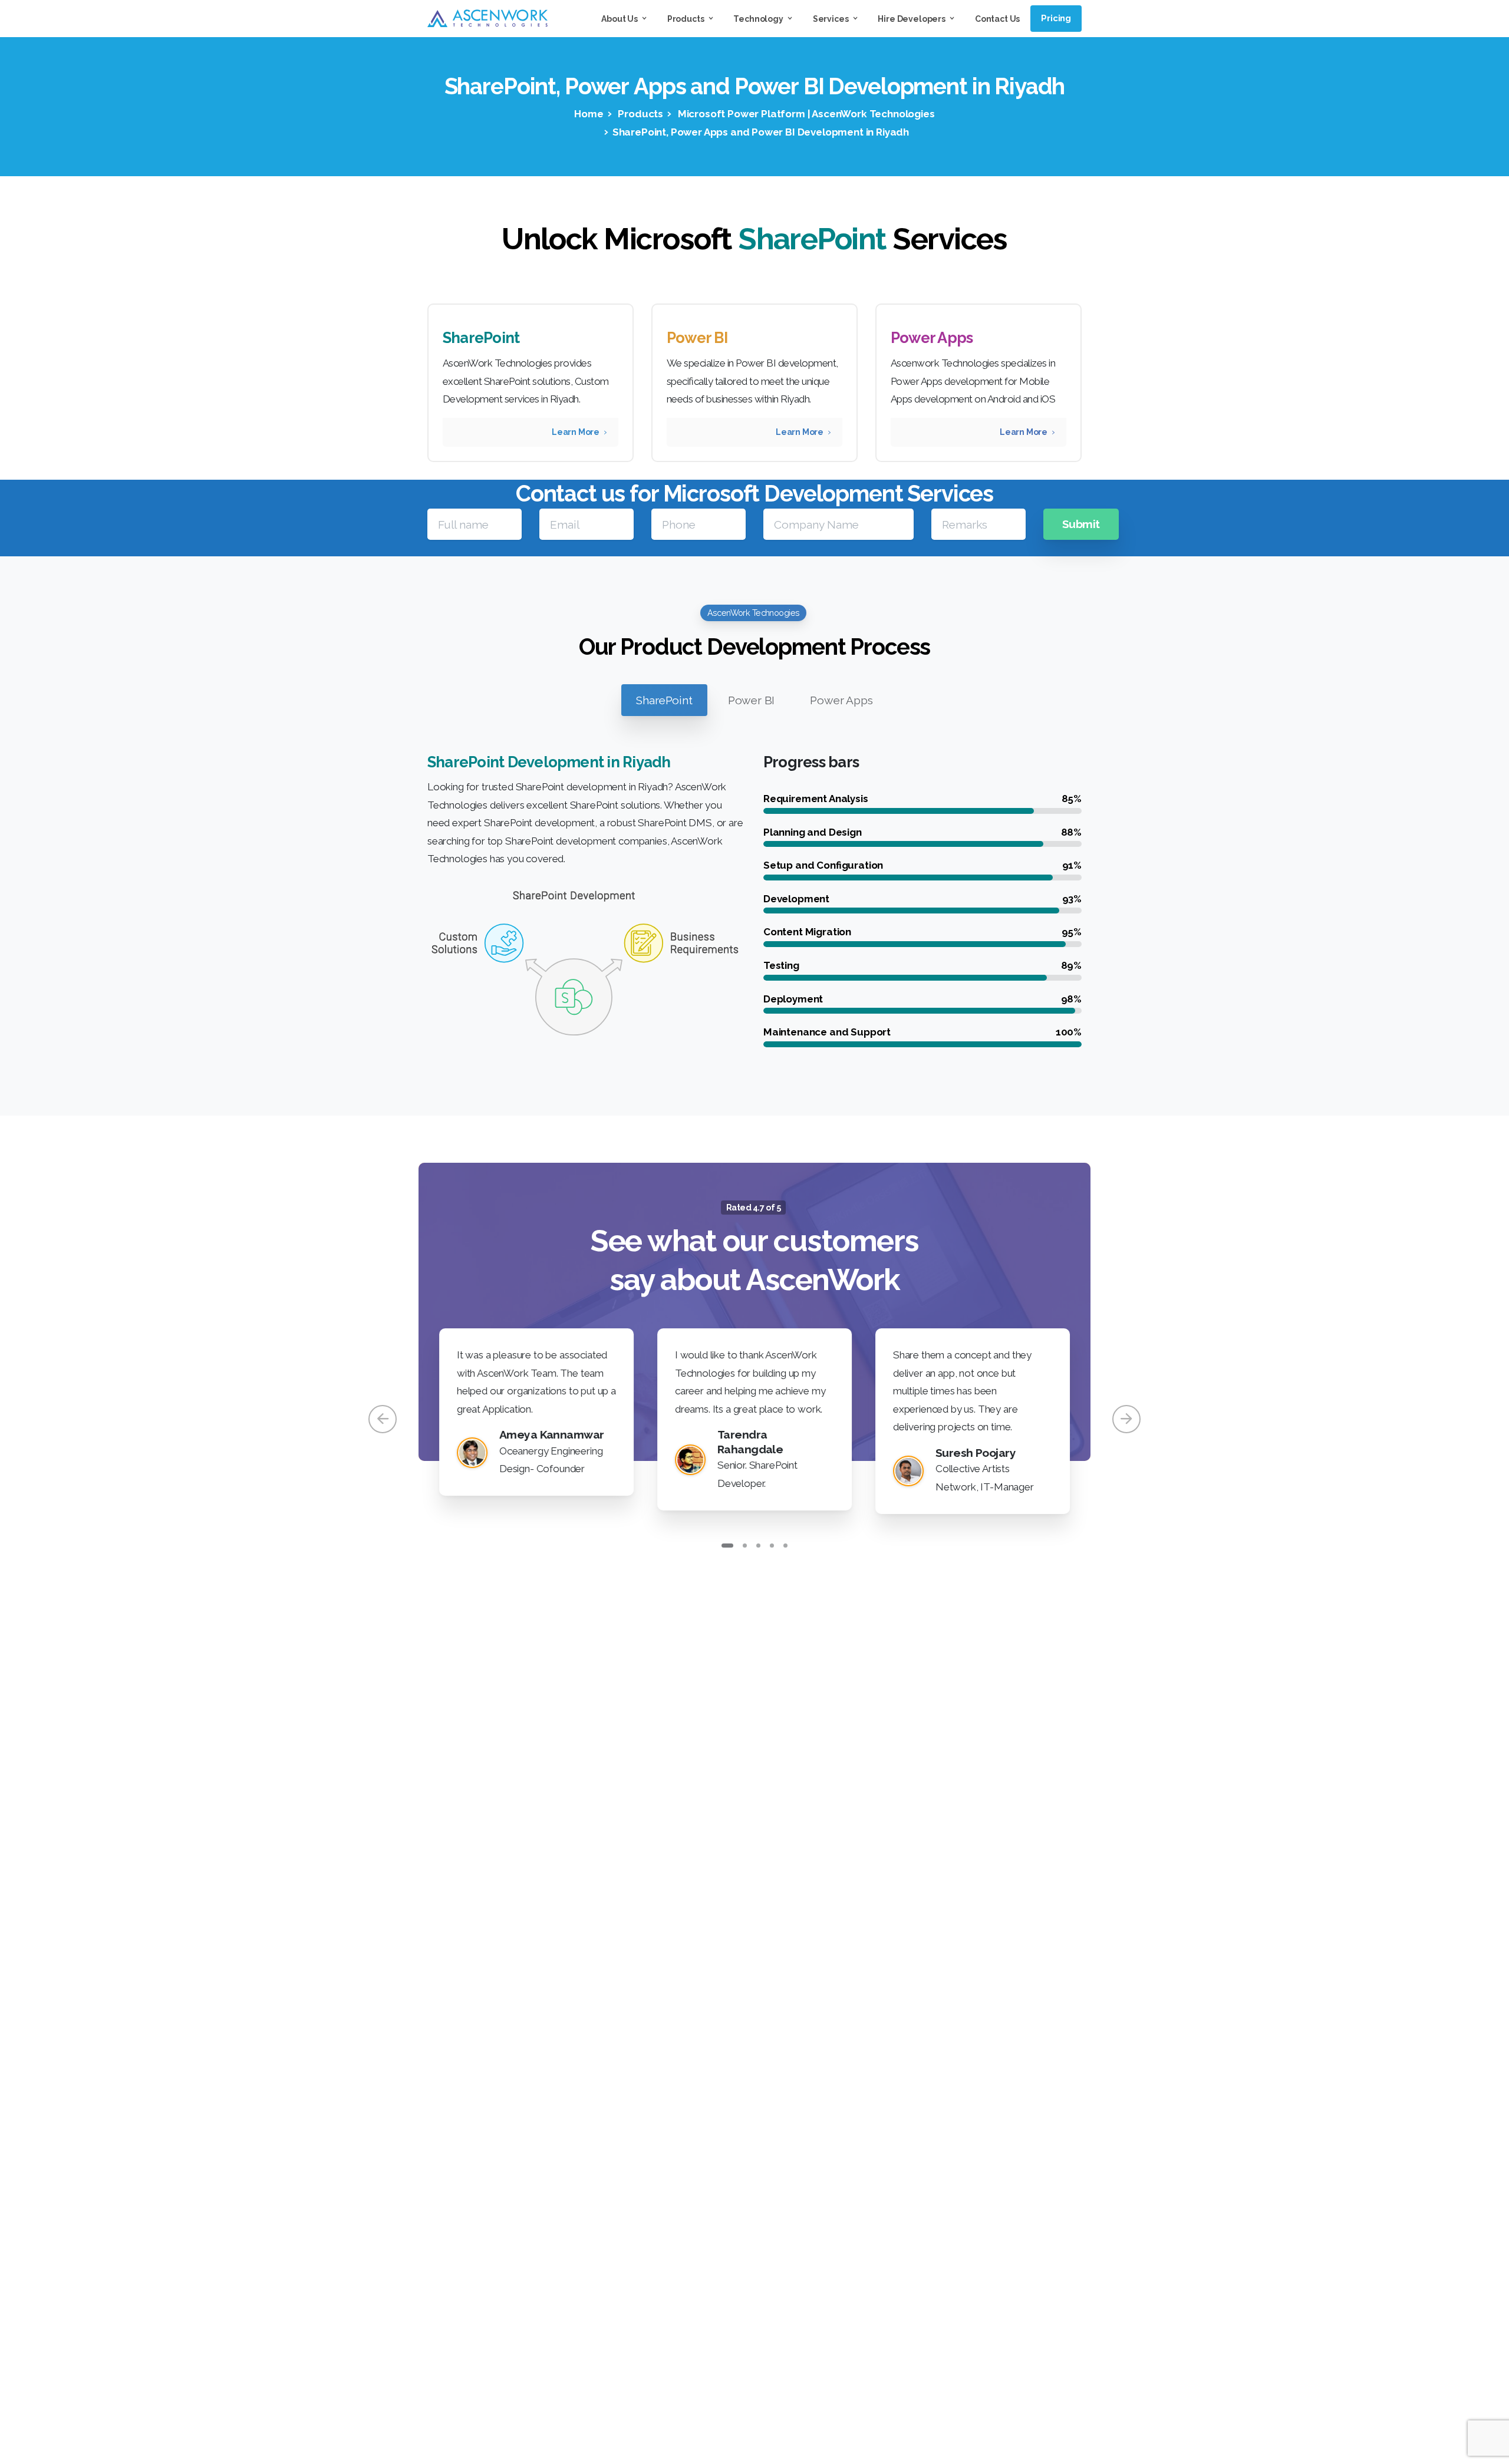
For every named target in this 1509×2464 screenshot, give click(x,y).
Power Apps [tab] (841, 700)
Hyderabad (746, 2219)
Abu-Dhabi (702, 2247)
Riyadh (780, 2192)
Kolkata (668, 2219)
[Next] (1126, 1419)
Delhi (704, 2219)
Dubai (745, 2247)
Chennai (740, 2192)
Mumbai (669, 2192)
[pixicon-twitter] (887, 2100)
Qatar (818, 2247)
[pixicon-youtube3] (931, 2100)
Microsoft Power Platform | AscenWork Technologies (805, 114)
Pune (705, 2192)
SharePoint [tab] (664, 700)
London (781, 2247)
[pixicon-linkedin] (954, 2100)
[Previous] (383, 1419)
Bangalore (800, 2219)
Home (589, 114)
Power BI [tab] (752, 700)
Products (640, 114)
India (662, 2247)
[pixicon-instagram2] (909, 2100)
